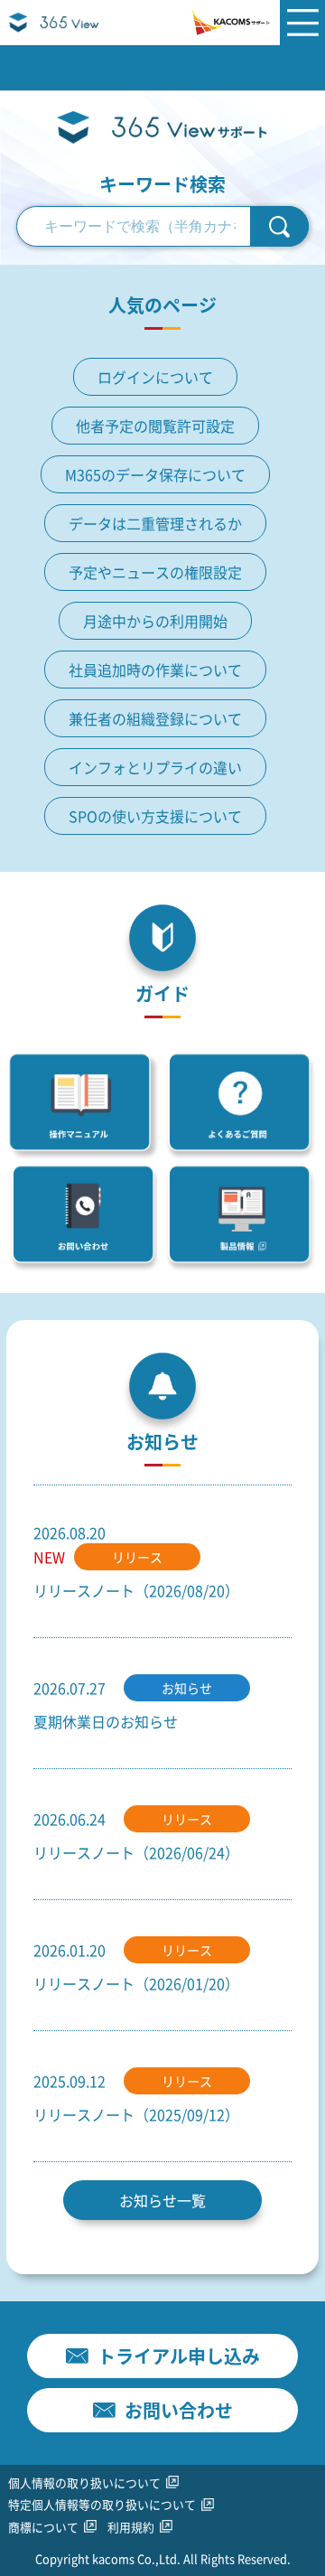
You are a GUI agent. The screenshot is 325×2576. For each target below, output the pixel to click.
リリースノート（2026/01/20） (136, 1983)
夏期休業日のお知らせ (106, 1721)
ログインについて (155, 377)
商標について (43, 2527)
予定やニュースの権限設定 (155, 572)
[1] (279, 226)
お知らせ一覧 (162, 2200)
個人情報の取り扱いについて (84, 2482)
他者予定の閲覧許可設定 (155, 426)
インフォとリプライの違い (155, 767)
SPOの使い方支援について (155, 816)
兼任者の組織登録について (155, 718)
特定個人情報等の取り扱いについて (102, 2504)
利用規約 (131, 2527)
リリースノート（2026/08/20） (136, 1590)
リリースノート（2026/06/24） (136, 1852)
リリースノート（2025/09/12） (136, 2114)
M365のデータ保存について (155, 474)
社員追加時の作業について (155, 670)
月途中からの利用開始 (155, 621)
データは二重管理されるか (155, 523)
